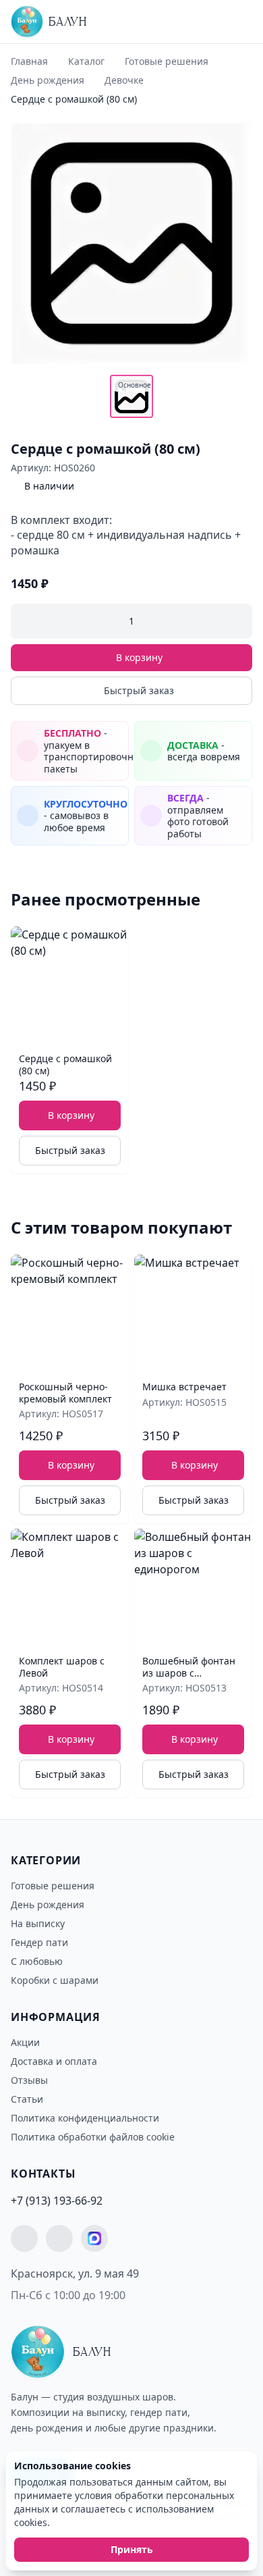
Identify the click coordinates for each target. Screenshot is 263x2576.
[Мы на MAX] (94, 2238)
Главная (29, 61)
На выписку (38, 1923)
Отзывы (29, 2080)
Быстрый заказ (139, 690)
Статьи (27, 2099)
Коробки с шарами (55, 1980)
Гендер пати (39, 1942)
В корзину (139, 657)
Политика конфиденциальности (85, 2118)
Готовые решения (167, 61)
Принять (132, 2549)
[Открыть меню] (237, 22)
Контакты (43, 2174)
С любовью (37, 1961)
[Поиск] (212, 25)
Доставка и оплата (54, 2061)
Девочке (124, 80)
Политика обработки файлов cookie (93, 2137)
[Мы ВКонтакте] (59, 2238)
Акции (25, 2042)
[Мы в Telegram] (24, 2238)
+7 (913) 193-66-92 (57, 2201)
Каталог (86, 61)
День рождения (48, 80)
